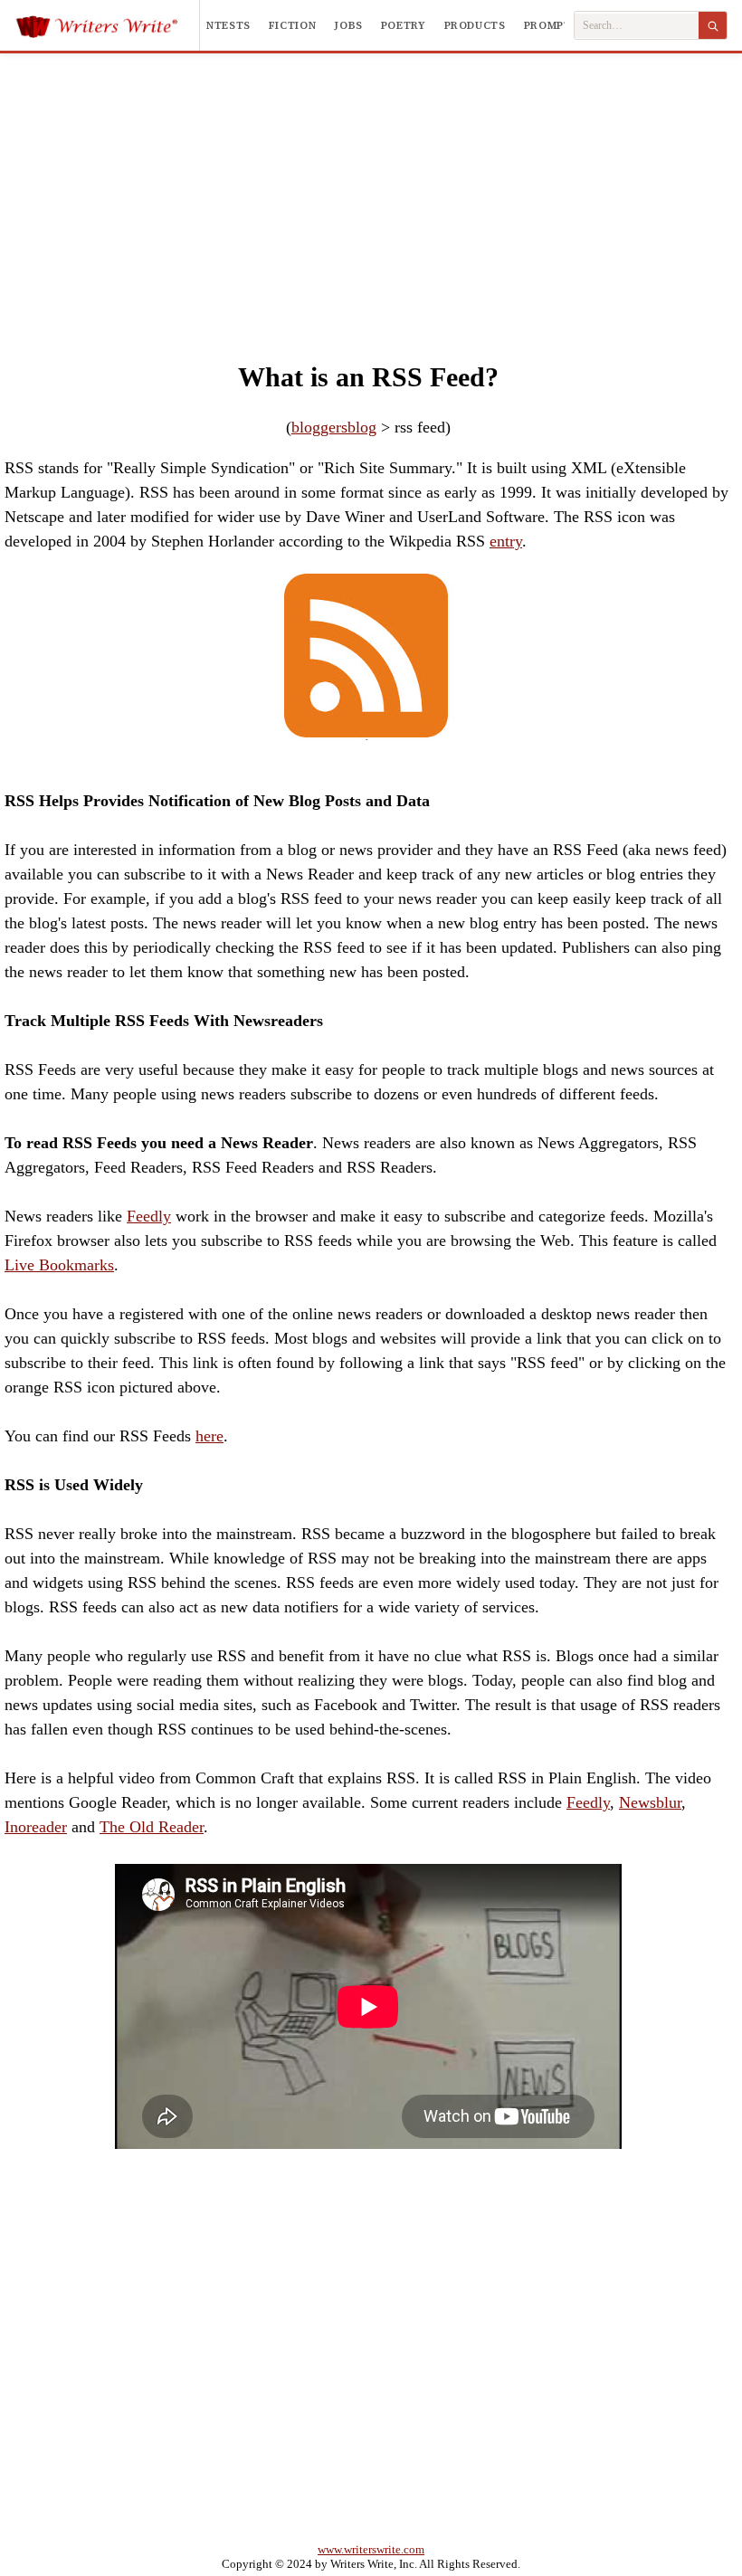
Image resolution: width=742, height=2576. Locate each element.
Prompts (551, 25)
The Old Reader (152, 1827)
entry (506, 541)
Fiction (292, 25)
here (209, 1436)
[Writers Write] (107, 25)
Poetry (404, 25)
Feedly (149, 1216)
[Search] (713, 25)
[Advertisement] (371, 189)
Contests (220, 25)
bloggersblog (334, 427)
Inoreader (36, 1827)
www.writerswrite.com (371, 2549)
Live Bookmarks (59, 1265)
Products (475, 25)
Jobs (348, 25)
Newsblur (650, 1802)
